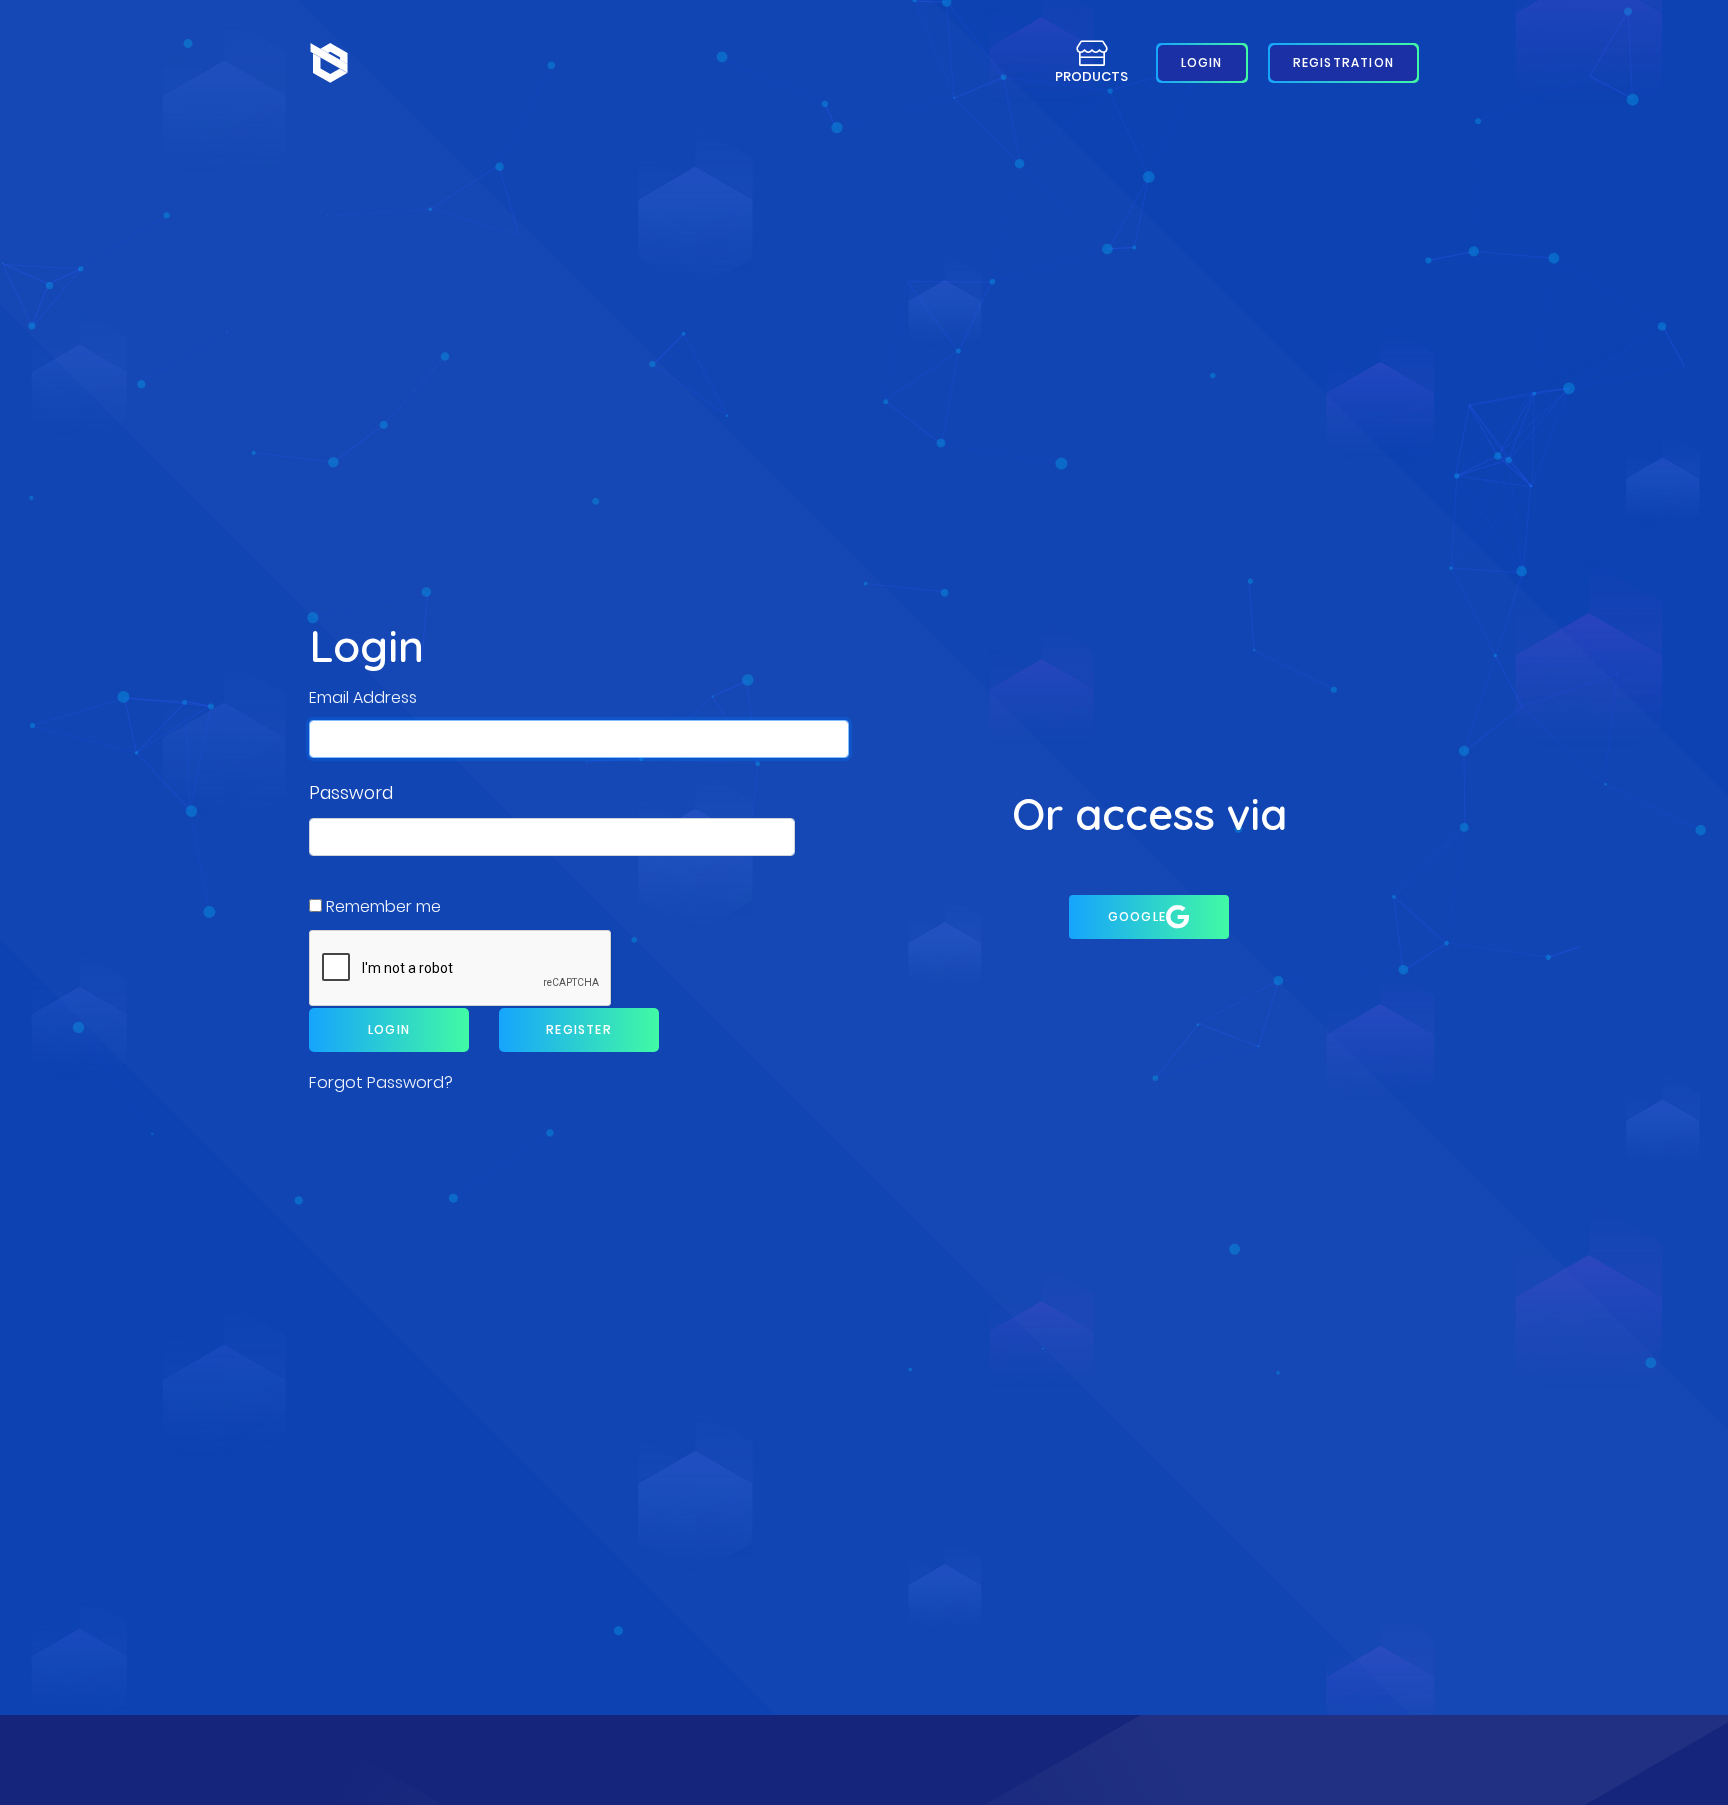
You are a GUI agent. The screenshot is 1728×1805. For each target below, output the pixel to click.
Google (1137, 916)
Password (351, 793)
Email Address (363, 697)
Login (389, 1029)
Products (1091, 76)
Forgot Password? (381, 1082)
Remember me (383, 906)
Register (579, 1029)
